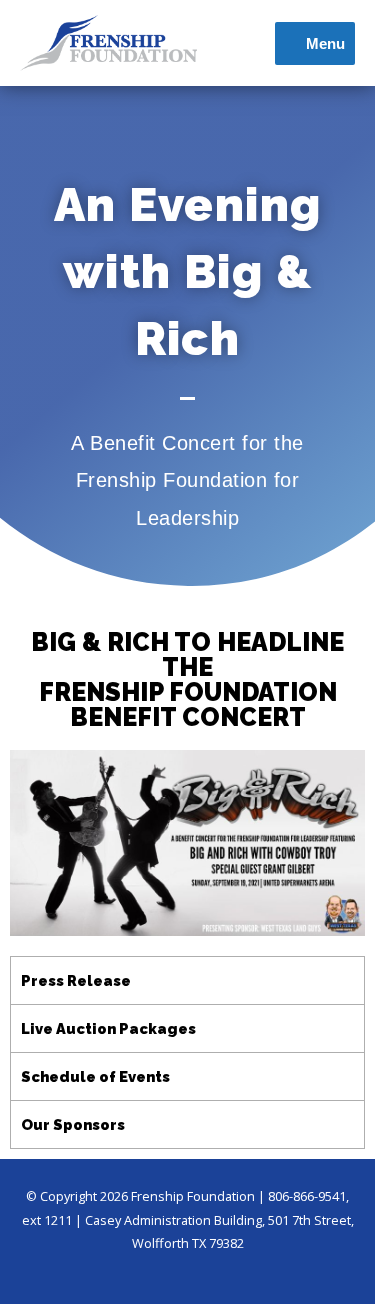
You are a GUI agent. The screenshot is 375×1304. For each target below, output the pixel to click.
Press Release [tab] (76, 980)
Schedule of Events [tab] (95, 1076)
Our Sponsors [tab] (73, 1124)
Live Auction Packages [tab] (108, 1028)
